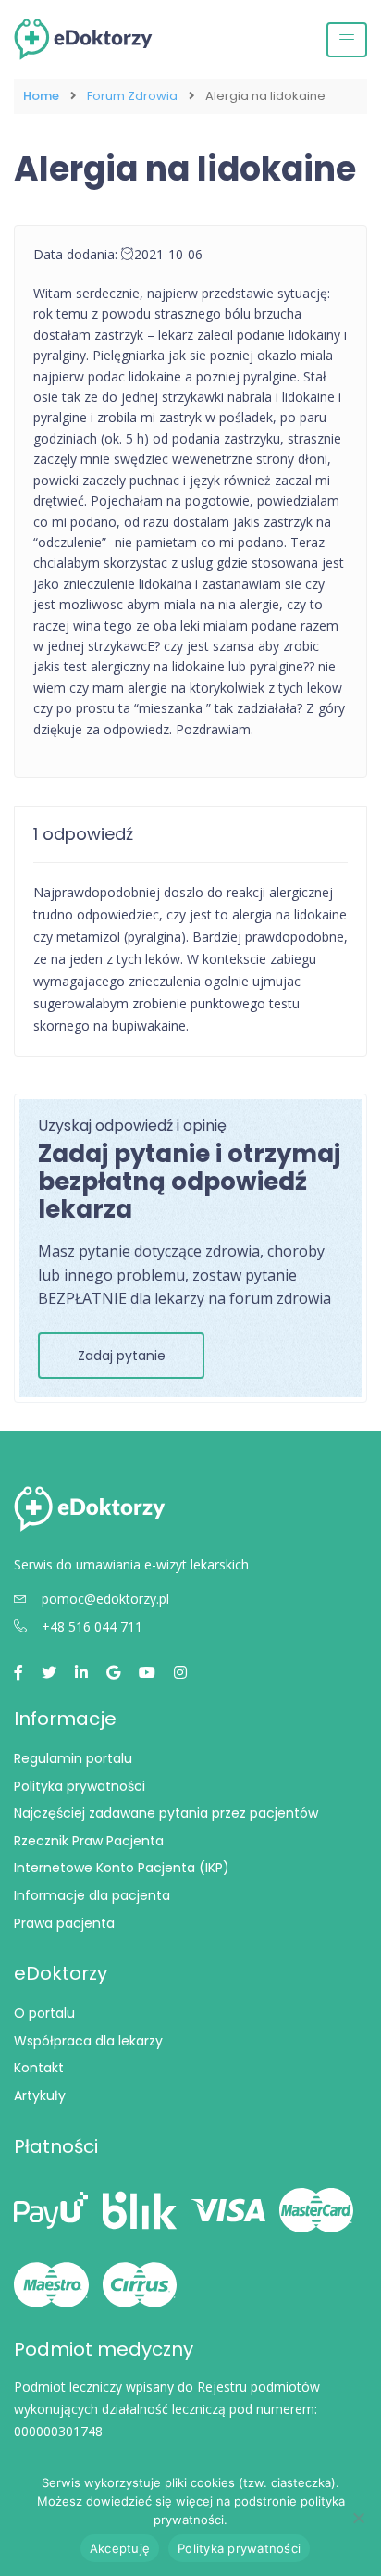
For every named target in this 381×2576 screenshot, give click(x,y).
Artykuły (40, 2095)
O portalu (44, 2013)
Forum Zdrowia (132, 96)
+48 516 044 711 (92, 1626)
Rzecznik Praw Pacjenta (89, 1841)
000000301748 (58, 2431)
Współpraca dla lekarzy (88, 2041)
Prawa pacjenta (64, 1923)
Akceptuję (120, 2548)
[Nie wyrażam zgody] (358, 2518)
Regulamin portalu (73, 1758)
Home (41, 96)
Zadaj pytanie (122, 1356)
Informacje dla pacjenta (92, 1895)
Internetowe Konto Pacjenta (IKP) (122, 1868)
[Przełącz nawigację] (347, 40)
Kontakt (39, 2068)
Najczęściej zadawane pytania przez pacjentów (166, 1813)
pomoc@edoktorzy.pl (105, 1599)
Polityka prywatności (80, 1786)
